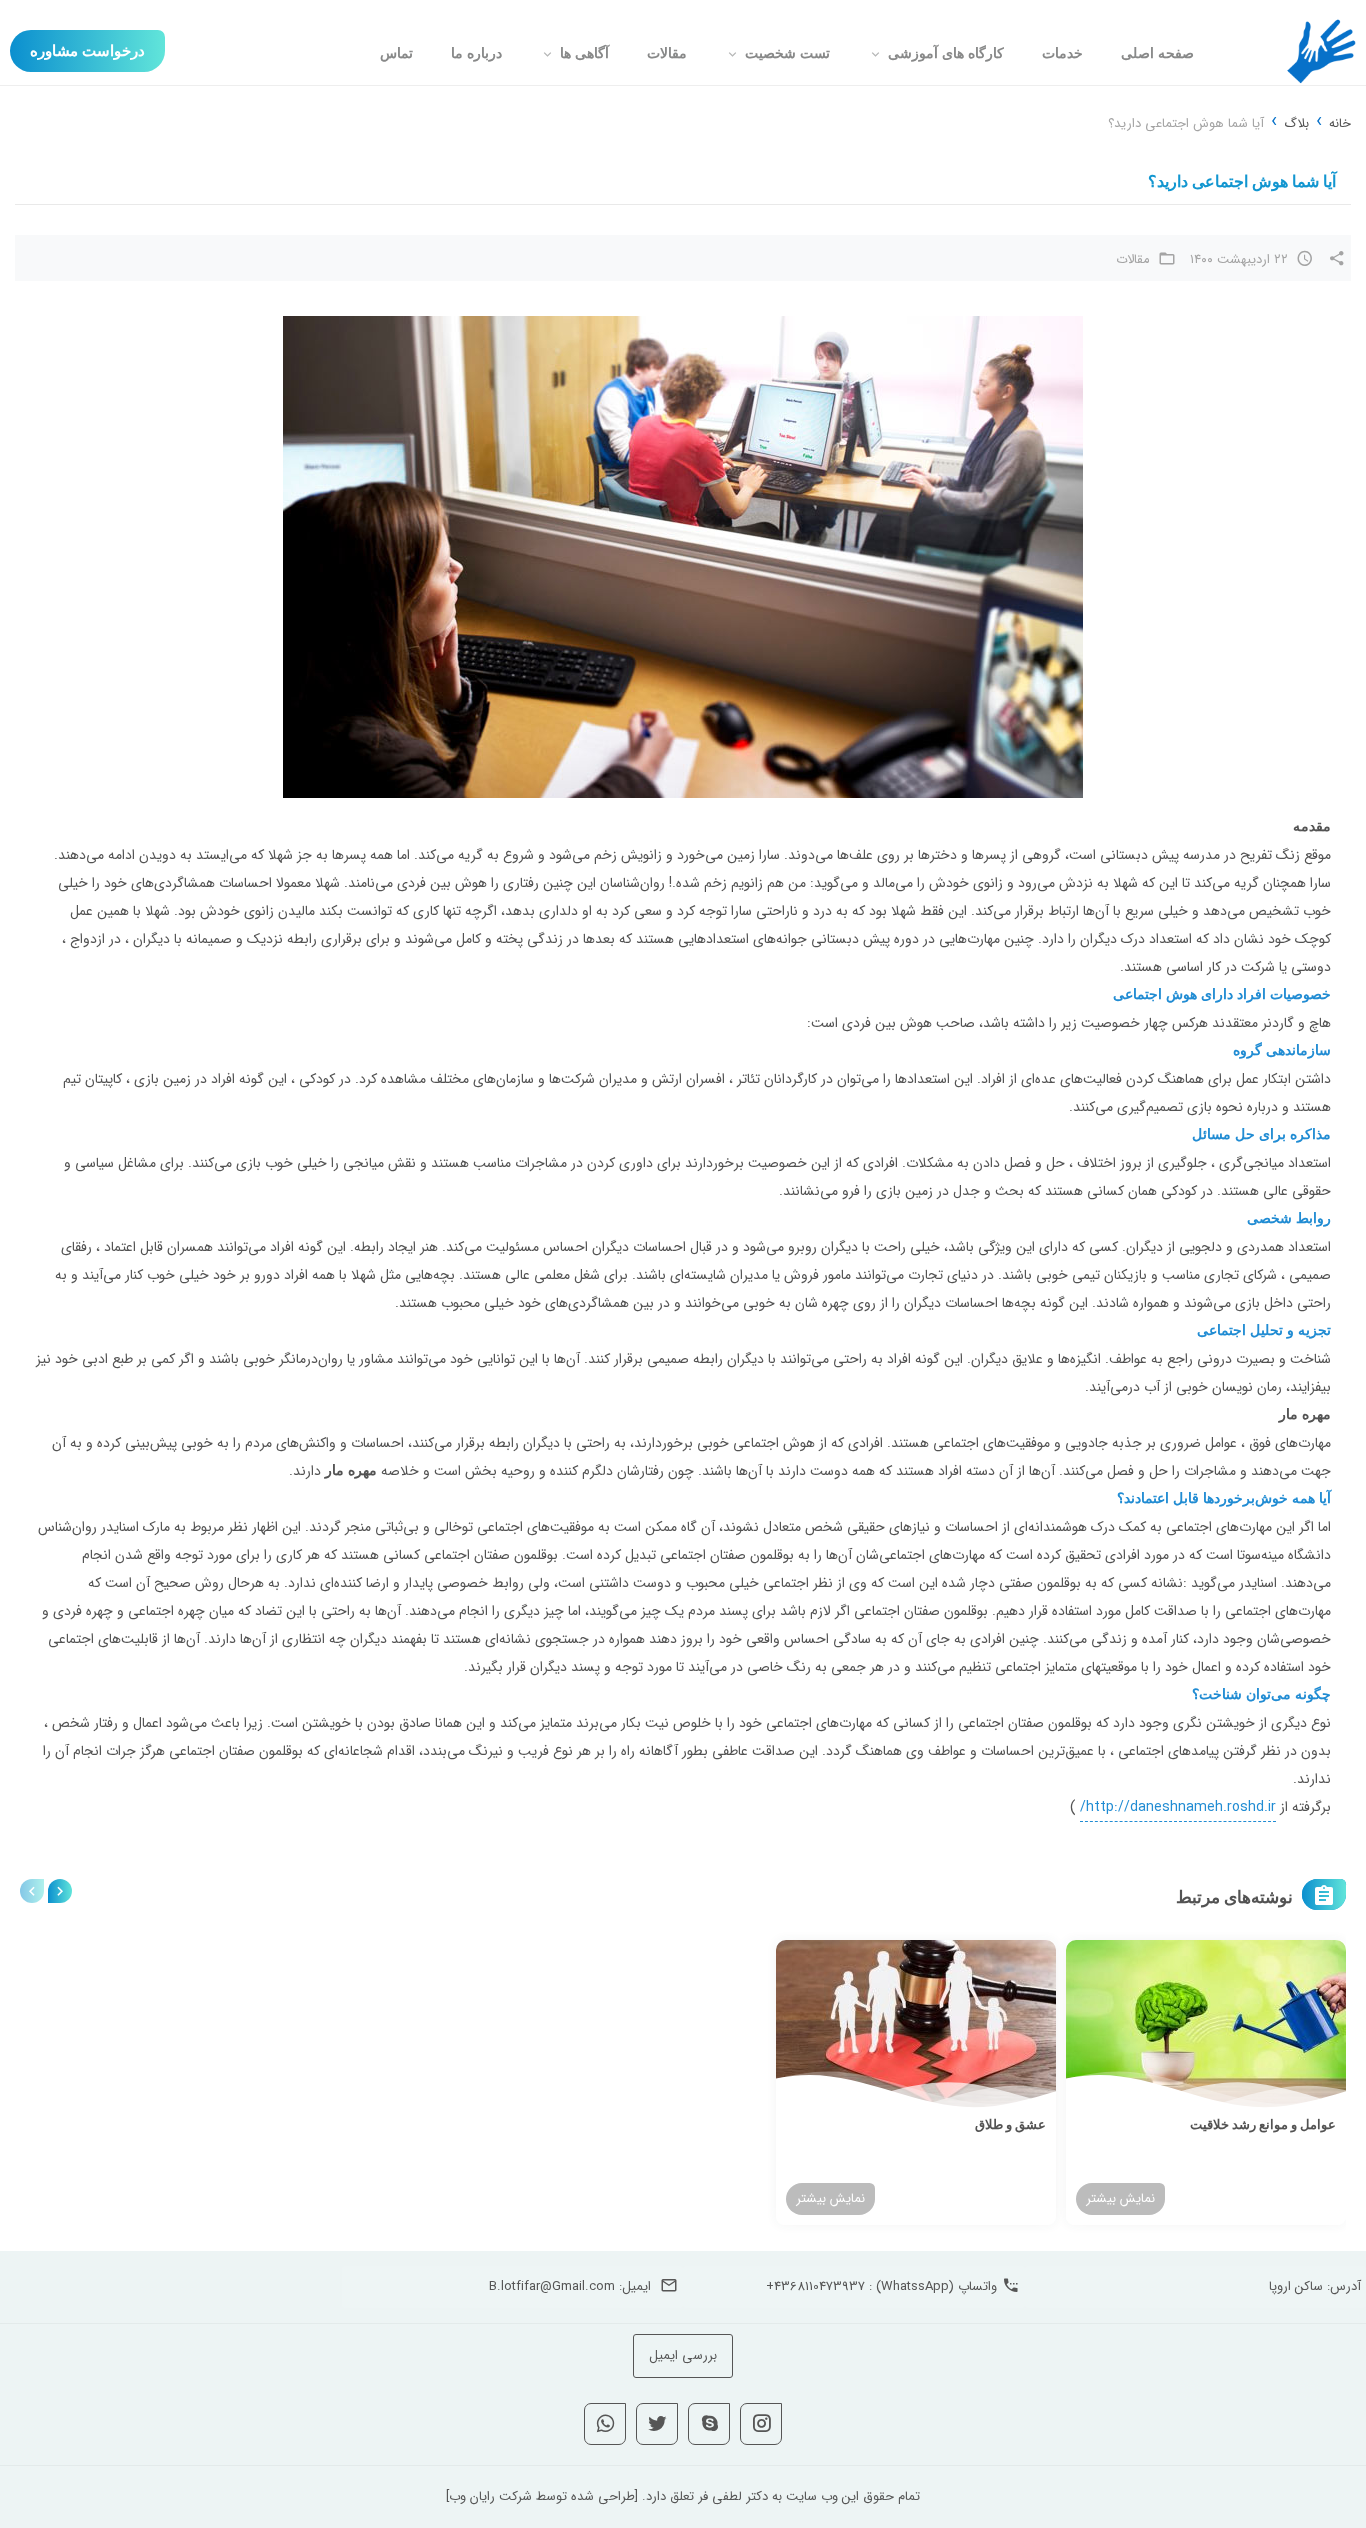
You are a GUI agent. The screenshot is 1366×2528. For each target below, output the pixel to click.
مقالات (1133, 259)
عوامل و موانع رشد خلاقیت (1263, 2124)
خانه (1340, 123)
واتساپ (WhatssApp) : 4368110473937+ (881, 2286)
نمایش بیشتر (1120, 2198)
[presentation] (32, 1891)
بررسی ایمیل (683, 2355)
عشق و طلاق (1010, 2124)
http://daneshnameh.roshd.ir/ (1178, 1807)
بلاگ (1296, 123)
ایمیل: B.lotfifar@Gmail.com (570, 2286)
